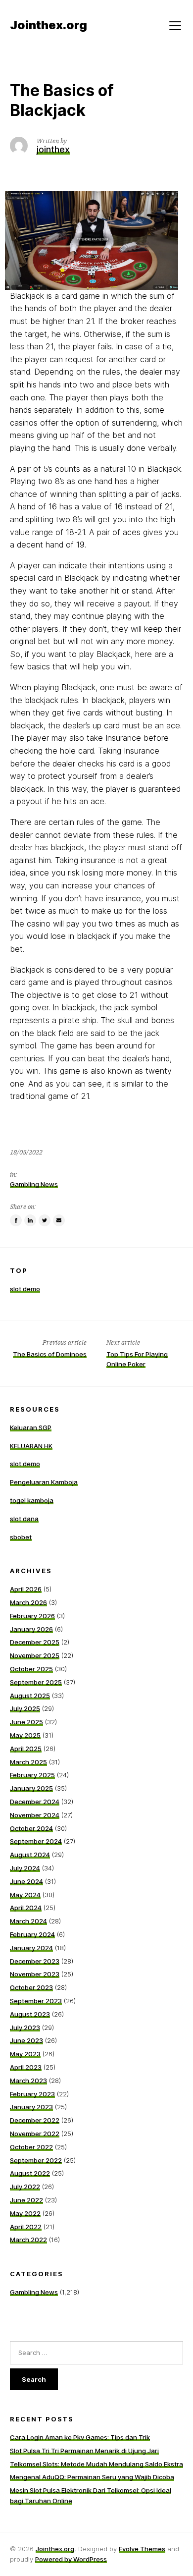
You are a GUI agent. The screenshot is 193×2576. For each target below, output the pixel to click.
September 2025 (36, 1682)
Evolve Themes (142, 2549)
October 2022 (31, 2147)
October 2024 (31, 1828)
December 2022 (35, 2120)
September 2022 (36, 2160)
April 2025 (26, 1749)
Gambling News (34, 1184)
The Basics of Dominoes (50, 1354)
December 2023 (35, 1961)
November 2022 (35, 2134)
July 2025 (25, 1708)
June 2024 (26, 1881)
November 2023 (35, 1974)
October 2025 (31, 1669)
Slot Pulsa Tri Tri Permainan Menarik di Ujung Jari (84, 2451)
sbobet (21, 1537)
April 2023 (26, 2067)
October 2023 (31, 1987)
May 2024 (25, 1895)
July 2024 (25, 1868)
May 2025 (25, 1735)
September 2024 (36, 1841)
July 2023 (25, 2028)
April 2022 (26, 2227)
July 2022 (25, 2187)
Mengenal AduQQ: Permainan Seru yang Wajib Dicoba (92, 2477)
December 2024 (35, 1802)
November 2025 (35, 1655)
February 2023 (32, 2094)
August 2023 (30, 2014)
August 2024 (30, 1855)
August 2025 (30, 1696)
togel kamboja (32, 1500)
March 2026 (28, 1602)
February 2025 (32, 1775)
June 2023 (26, 2040)
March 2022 (28, 2240)
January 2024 (31, 1948)
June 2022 (26, 2200)
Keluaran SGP (31, 1427)
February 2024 (32, 1934)
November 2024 (35, 1815)
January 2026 (31, 1629)
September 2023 (36, 2001)
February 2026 (32, 1616)
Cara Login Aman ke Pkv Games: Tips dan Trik (80, 2437)
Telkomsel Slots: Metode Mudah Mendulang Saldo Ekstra (96, 2464)
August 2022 (30, 2173)
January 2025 (31, 1788)
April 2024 (26, 1908)
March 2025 (28, 1762)
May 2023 (25, 2054)
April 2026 (26, 1589)
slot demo (25, 1289)
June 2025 (26, 1722)
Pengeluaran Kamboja (44, 1482)
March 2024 (28, 1921)
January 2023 (31, 2107)
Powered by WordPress (71, 2559)
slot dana (24, 1519)
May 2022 (25, 2213)
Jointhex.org (55, 2549)
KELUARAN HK (31, 1446)
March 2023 (28, 2081)
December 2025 (35, 1642)
